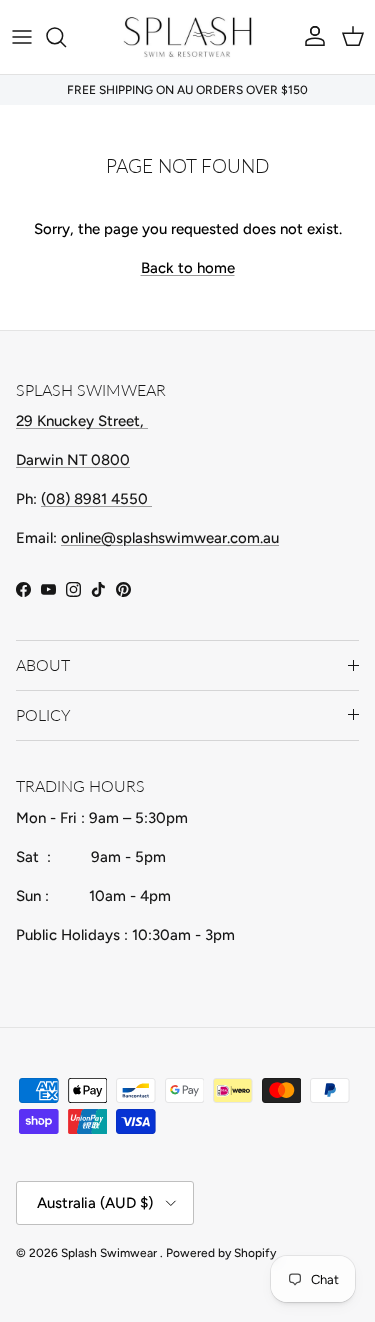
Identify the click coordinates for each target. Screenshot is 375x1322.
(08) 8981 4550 (96, 499)
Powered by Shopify (221, 1253)
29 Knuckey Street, (82, 421)
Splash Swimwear (110, 1253)
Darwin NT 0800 (73, 460)
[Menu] (22, 37)
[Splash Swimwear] (188, 37)
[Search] (66, 37)
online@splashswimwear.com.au (170, 538)
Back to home (188, 268)
